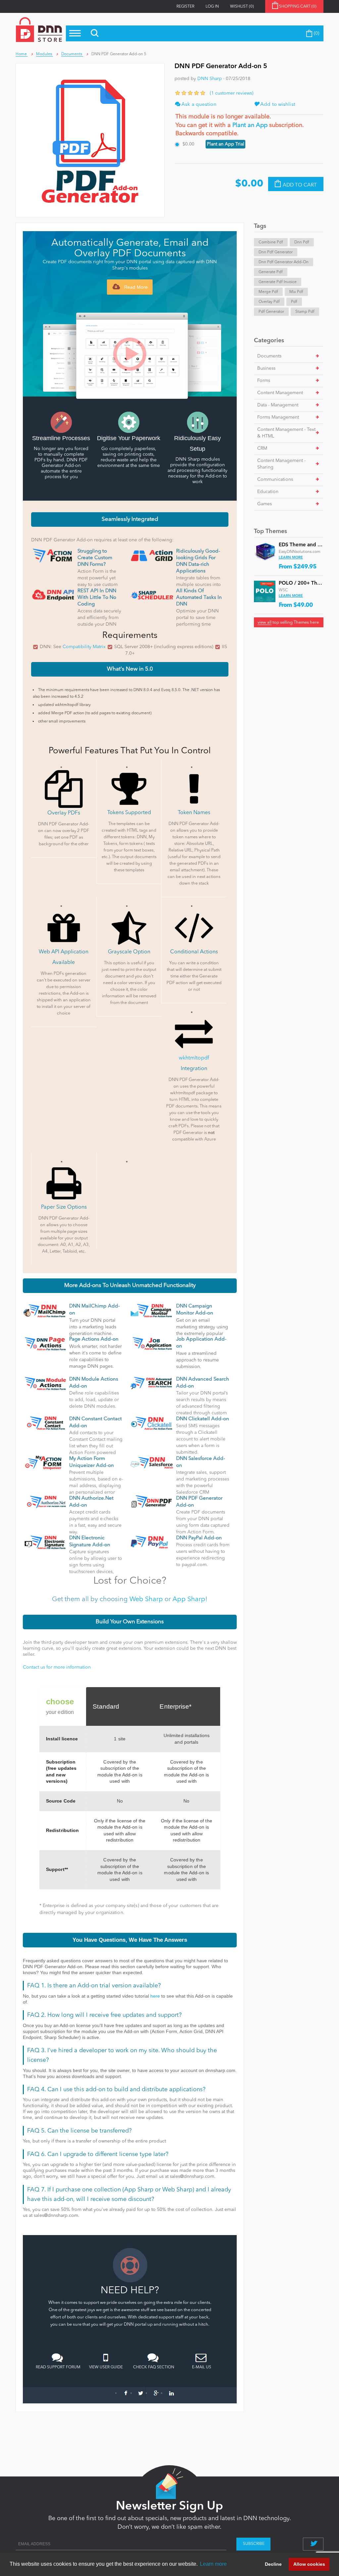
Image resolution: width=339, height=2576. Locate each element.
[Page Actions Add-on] (45, 1343)
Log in (212, 7)
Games (265, 504)
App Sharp (189, 1600)
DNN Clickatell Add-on (203, 1419)
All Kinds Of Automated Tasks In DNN (199, 598)
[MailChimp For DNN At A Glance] (45, 1310)
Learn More (291, 558)
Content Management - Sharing (281, 464)
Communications (275, 479)
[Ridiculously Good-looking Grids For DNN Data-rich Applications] (152, 555)
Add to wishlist (277, 105)
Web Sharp (146, 1600)
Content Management (280, 393)
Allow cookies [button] (309, 2564)
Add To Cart (300, 185)
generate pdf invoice (278, 282)
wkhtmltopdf (194, 1058)
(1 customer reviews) (232, 93)
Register (185, 7)
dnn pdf (302, 242)
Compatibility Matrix (84, 647)
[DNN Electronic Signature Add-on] (45, 1542)
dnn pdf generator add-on (284, 262)
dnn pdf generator (276, 252)
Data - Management (278, 405)
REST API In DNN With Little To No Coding (97, 598)
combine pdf (271, 242)
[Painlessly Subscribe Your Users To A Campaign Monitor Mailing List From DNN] (152, 1310)
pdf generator (271, 312)
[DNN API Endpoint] (53, 595)
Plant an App (250, 125)
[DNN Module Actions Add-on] (45, 1383)
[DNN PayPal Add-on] (152, 1542)
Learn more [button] (213, 2564)
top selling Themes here (288, 623)
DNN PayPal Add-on (199, 1538)
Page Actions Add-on (94, 1339)
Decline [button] (273, 2564)
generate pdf (271, 272)
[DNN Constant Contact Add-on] (45, 1423)
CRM (262, 448)
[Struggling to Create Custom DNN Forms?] (53, 555)
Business (266, 368)
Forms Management (278, 417)
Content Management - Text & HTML (286, 433)
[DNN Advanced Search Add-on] (152, 1383)
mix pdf (296, 292)
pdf (294, 302)
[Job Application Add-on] (152, 1343)
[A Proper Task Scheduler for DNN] (152, 595)
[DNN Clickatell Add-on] (152, 1423)
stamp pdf (305, 312)
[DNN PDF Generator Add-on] (152, 1502)
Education (268, 492)
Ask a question (198, 105)
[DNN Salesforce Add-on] (152, 1462)
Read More (135, 287)
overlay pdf (269, 302)
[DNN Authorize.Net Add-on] (45, 1502)
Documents (269, 356)
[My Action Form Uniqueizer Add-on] (45, 1462)
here (155, 1996)
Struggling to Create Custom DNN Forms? (95, 558)
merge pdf (268, 292)
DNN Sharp (210, 79)
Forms (264, 381)
